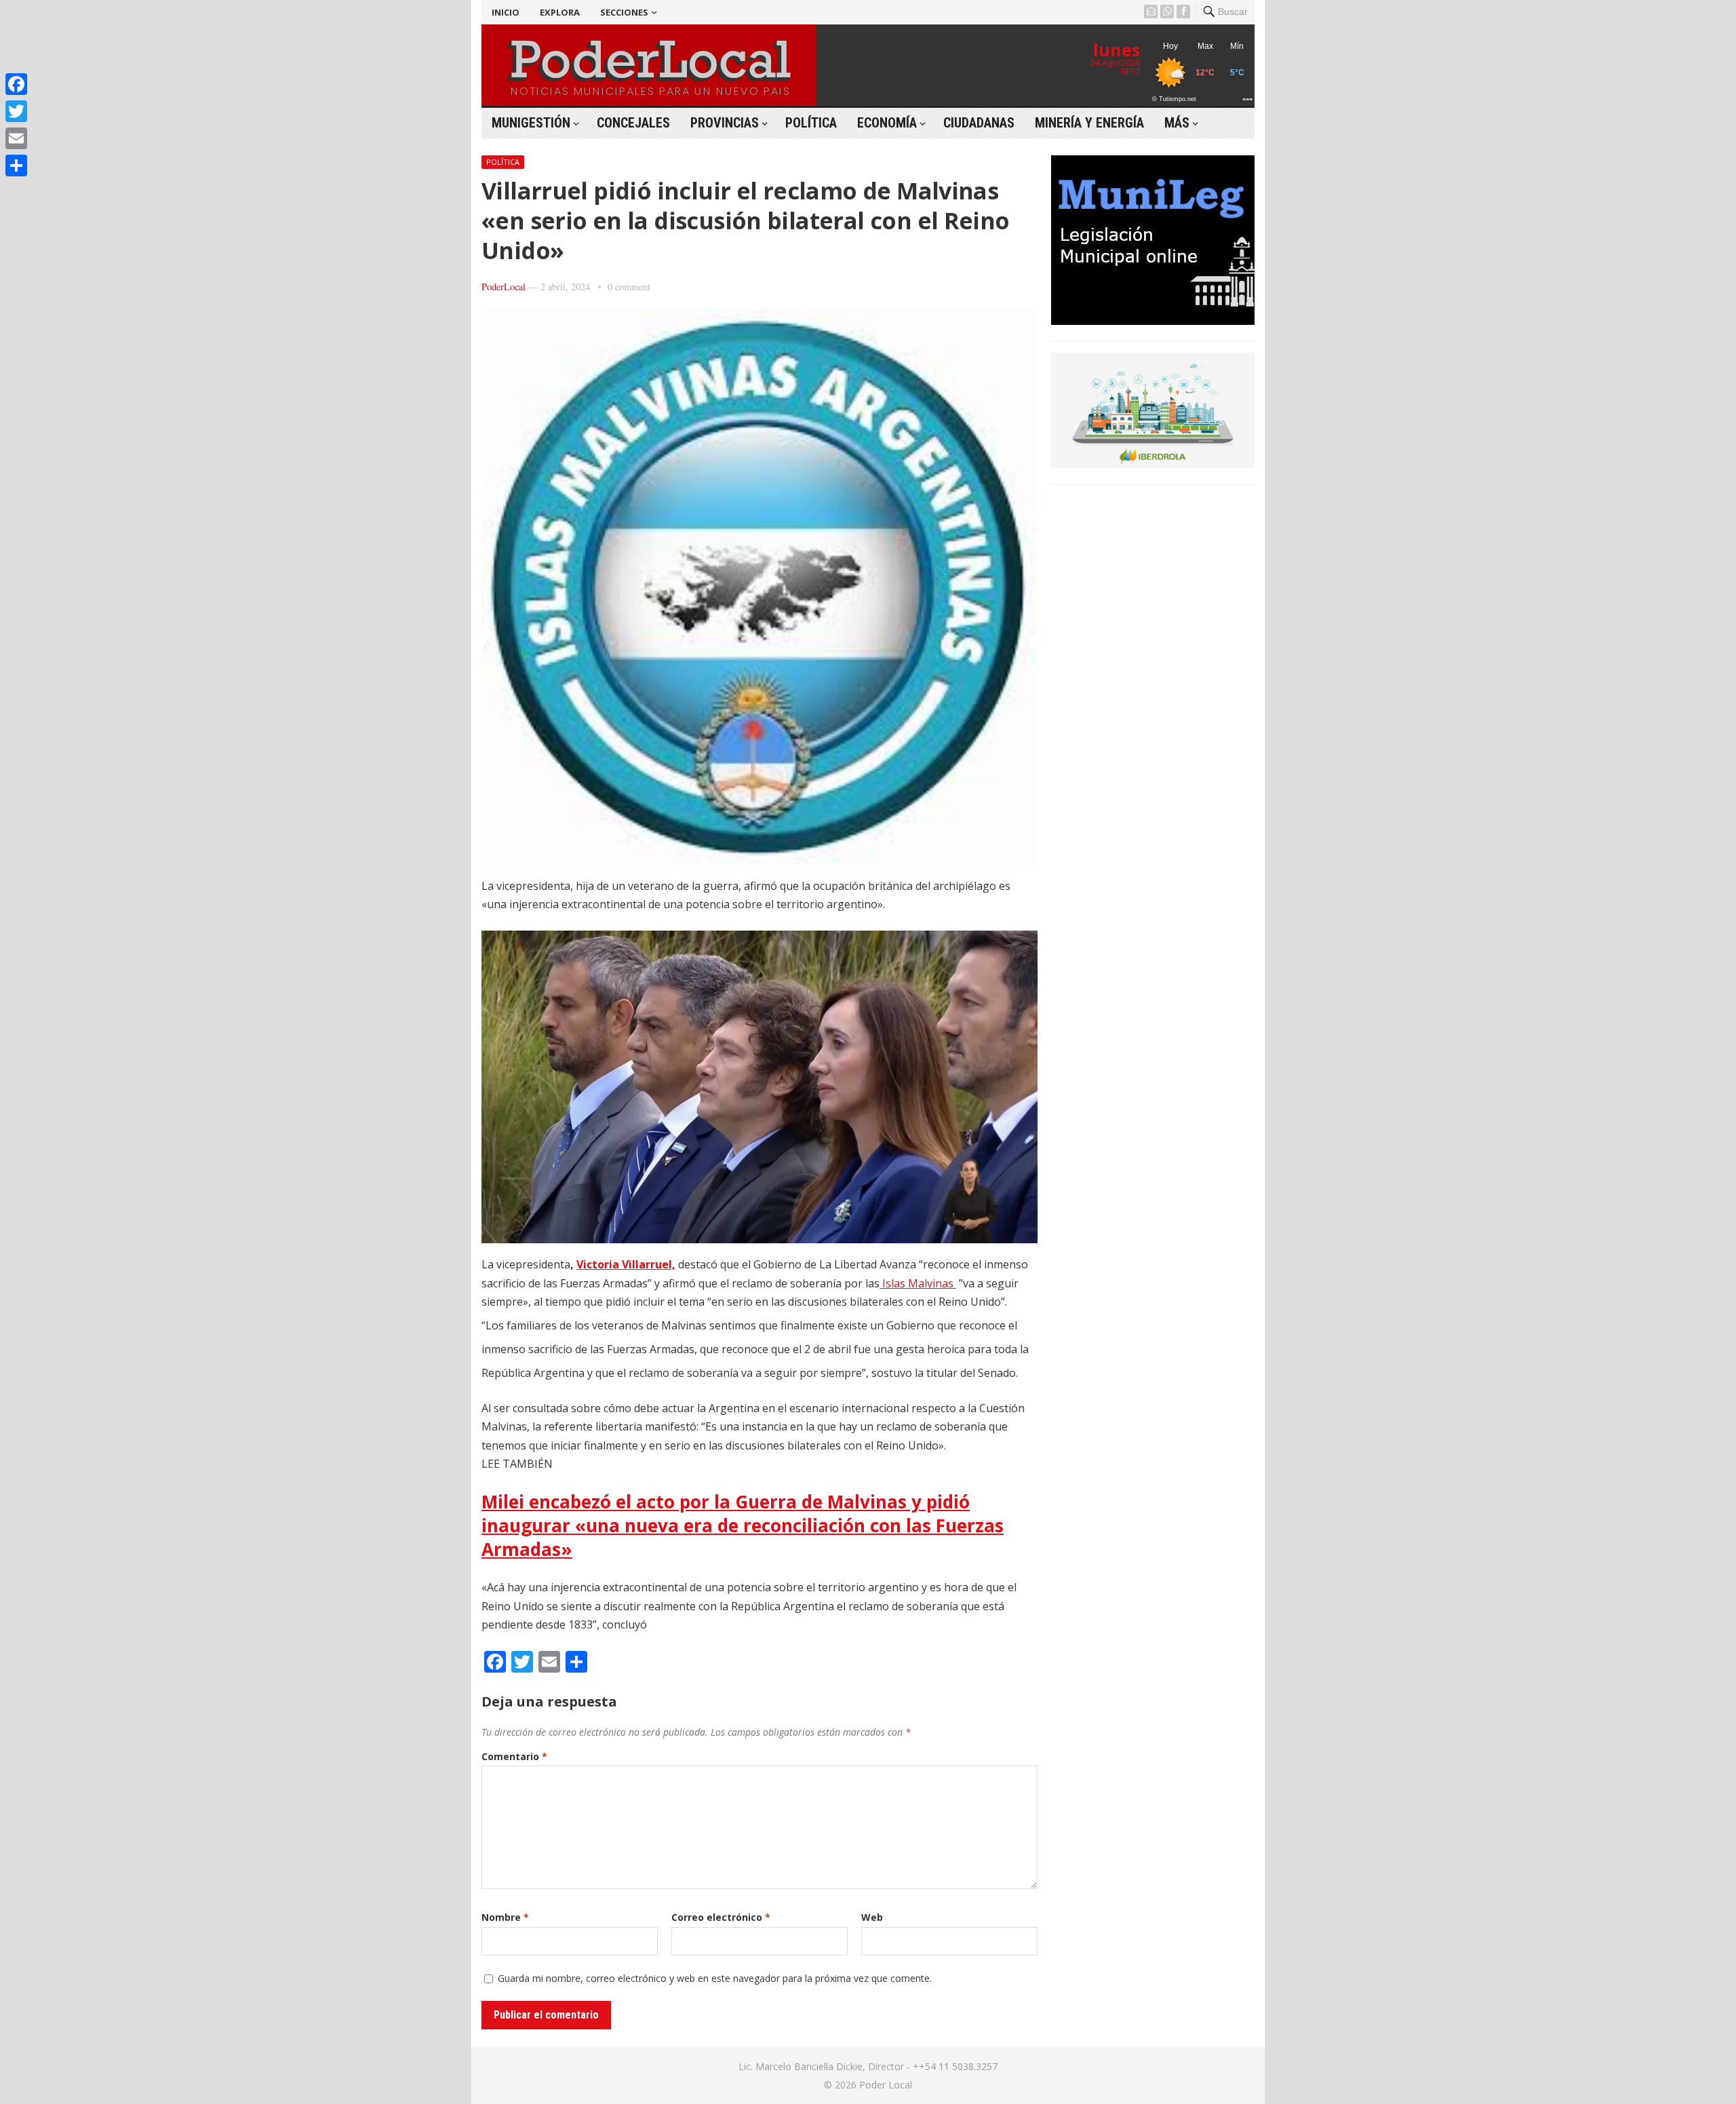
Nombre (505, 1917)
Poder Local (886, 2085)
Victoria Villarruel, (626, 1264)
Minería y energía (1089, 123)
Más (1177, 123)
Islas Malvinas (918, 1283)
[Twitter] (16, 111)
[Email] (16, 138)
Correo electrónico (721, 1917)
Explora (560, 12)
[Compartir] (16, 165)
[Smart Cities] (1153, 464)
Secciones (624, 12)
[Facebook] (16, 84)
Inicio (506, 12)
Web (872, 1917)
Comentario (514, 1756)
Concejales (633, 123)
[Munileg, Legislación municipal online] (1153, 321)
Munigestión (531, 123)
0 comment (629, 287)
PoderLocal (504, 287)
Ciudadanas (979, 123)
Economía (887, 123)
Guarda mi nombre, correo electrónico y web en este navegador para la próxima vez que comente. (715, 1978)
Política (811, 123)
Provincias (725, 123)
